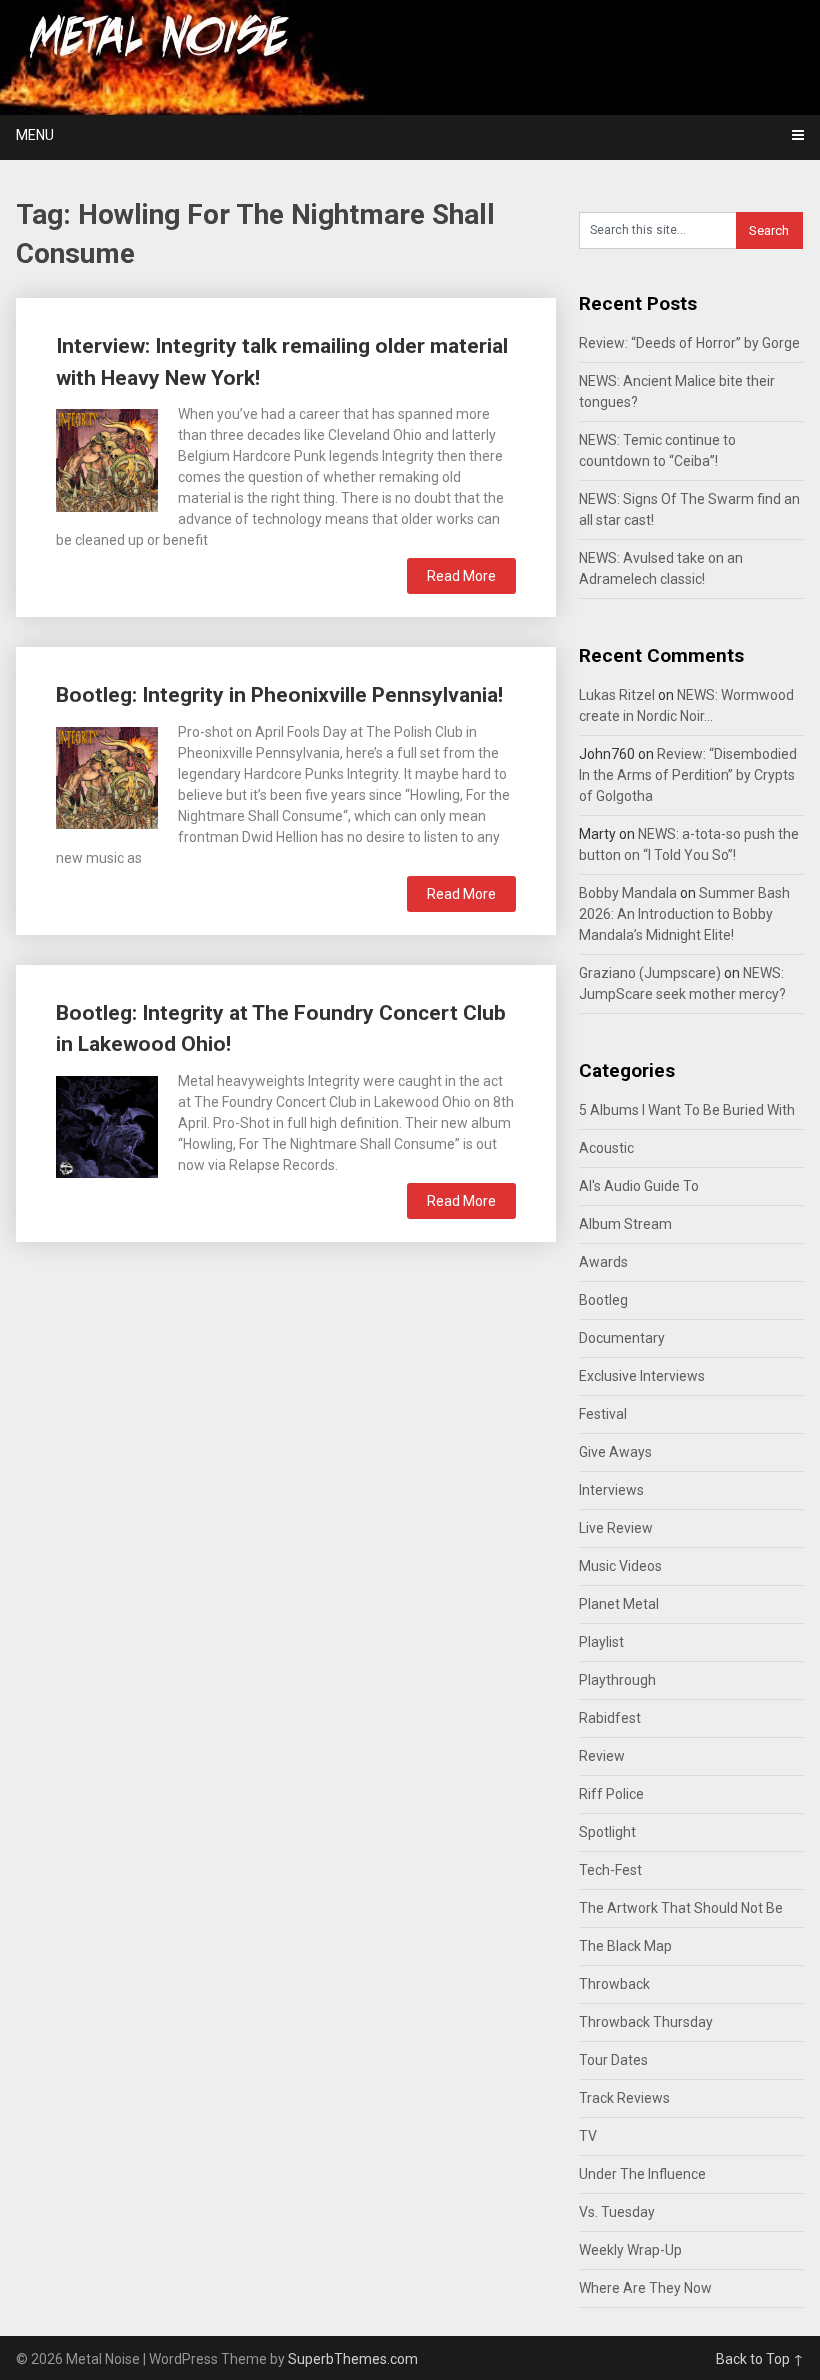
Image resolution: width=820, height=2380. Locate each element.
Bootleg (603, 1300)
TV (588, 2136)
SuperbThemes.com (353, 2359)
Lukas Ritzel (617, 695)
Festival (603, 1414)
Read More (461, 576)
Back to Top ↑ (760, 2359)
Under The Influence (642, 2174)
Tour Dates (613, 2060)
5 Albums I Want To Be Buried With (687, 1110)
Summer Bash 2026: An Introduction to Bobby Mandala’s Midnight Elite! (684, 914)
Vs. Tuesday (617, 2212)
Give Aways (615, 1452)
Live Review (616, 1528)
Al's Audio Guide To (639, 1186)
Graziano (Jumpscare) (650, 973)
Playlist (601, 1642)
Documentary (622, 1338)
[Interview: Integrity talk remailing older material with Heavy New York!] (107, 458)
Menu (35, 135)
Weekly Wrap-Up (630, 2250)
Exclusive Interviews (642, 1376)
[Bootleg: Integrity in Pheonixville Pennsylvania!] (107, 776)
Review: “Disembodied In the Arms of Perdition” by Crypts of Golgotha (688, 775)
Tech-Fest (610, 1870)
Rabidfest (610, 1718)
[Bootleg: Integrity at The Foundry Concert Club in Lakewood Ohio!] (107, 1124)
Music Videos (620, 1566)
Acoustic (606, 1148)
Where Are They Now (645, 2288)
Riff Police (611, 1794)
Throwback (614, 1984)
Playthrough (617, 1680)
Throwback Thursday (646, 2022)
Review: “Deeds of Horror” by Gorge (689, 343)
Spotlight (607, 1832)
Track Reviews (624, 2098)
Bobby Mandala (628, 893)
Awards (603, 1262)
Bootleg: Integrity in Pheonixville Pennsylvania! (279, 695)
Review (602, 1756)
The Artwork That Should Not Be (681, 1908)
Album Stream (625, 1224)
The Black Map (625, 1946)
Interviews (611, 1490)
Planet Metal (619, 1604)
